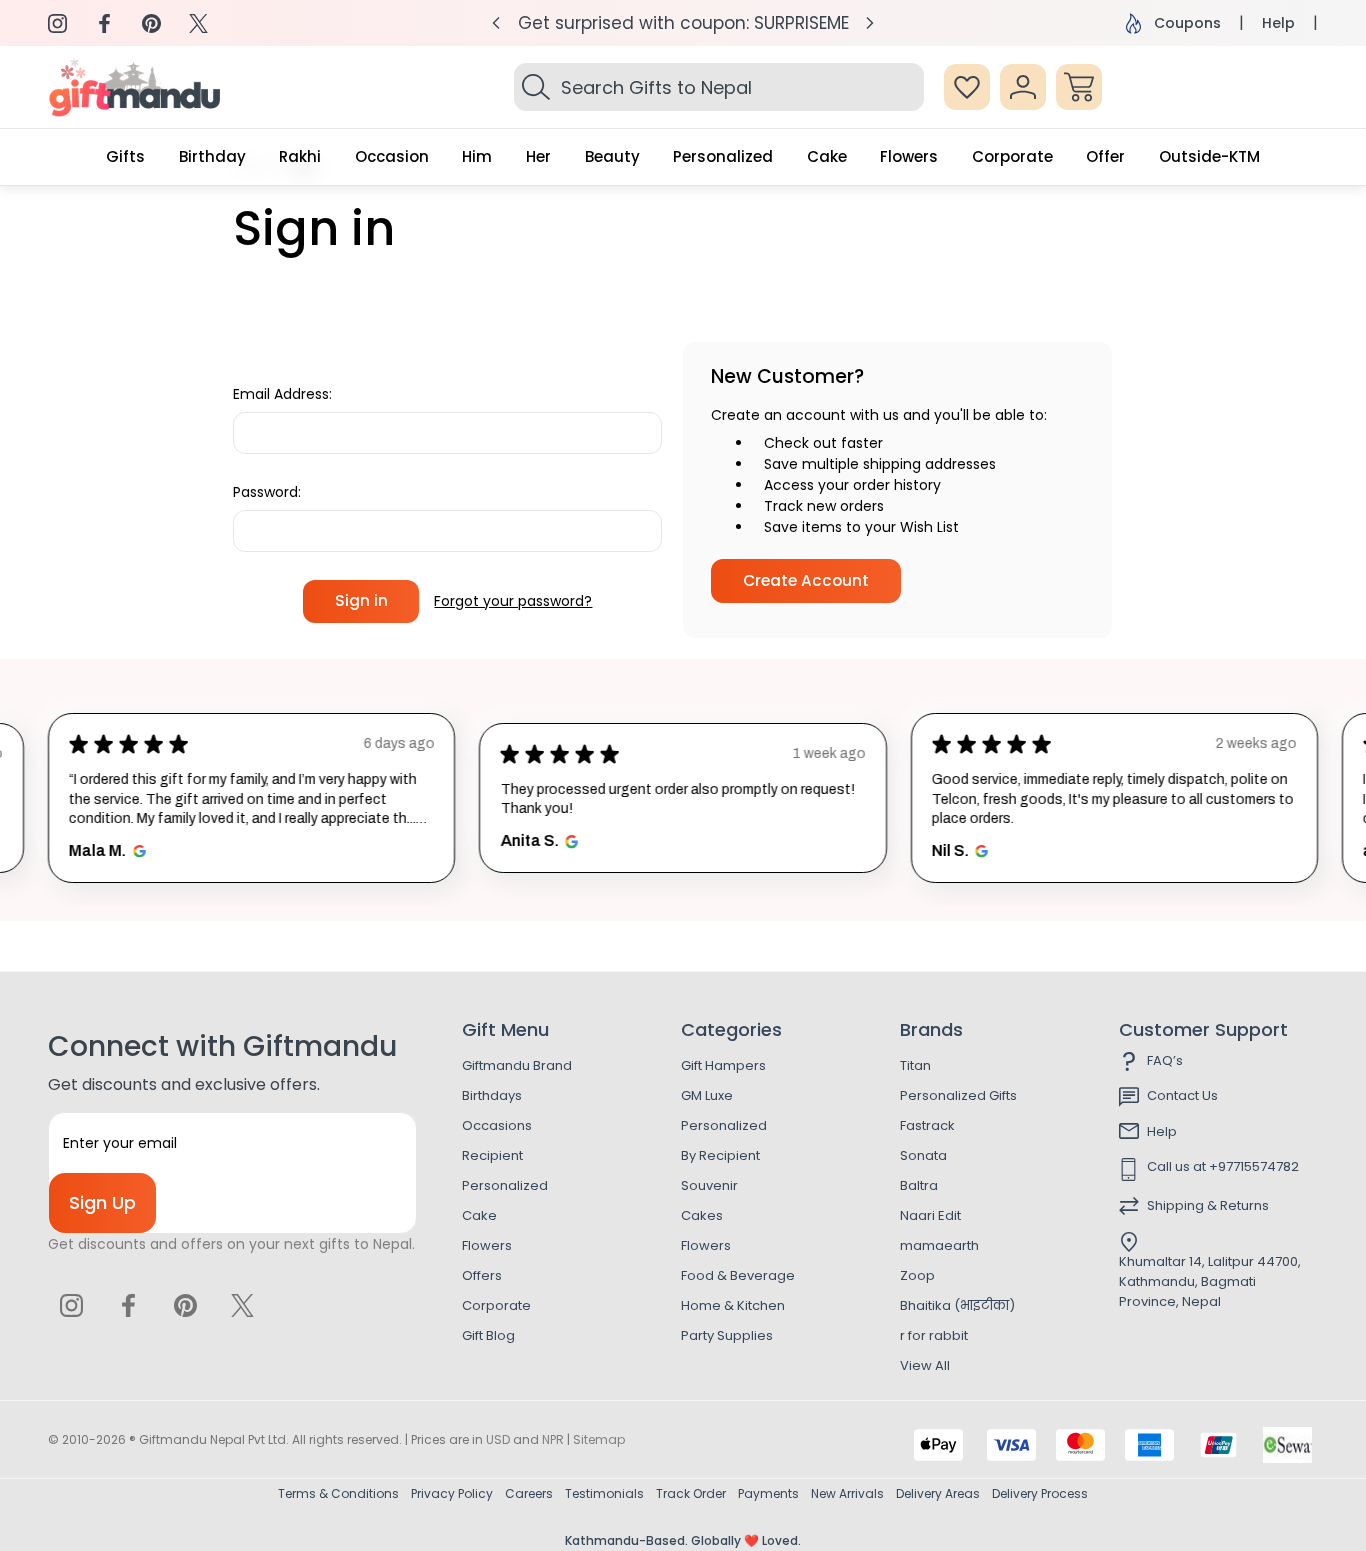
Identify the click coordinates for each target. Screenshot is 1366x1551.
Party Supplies (727, 1335)
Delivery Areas (938, 1493)
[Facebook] (104, 23)
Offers (482, 1275)
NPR (553, 1439)
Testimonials (604, 1493)
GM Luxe (707, 1095)
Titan (915, 1065)
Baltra (919, 1185)
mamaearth (939, 1245)
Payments (768, 1493)
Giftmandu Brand (517, 1065)
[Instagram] (57, 23)
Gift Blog (488, 1335)
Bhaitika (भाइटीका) (957, 1305)
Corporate (496, 1305)
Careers (529, 1493)
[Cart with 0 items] (1079, 87)
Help (1278, 23)
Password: (267, 492)
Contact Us (1182, 1095)
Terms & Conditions (338, 1493)
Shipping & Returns (1208, 1205)
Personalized (505, 1185)
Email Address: (282, 394)
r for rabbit (934, 1335)
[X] (198, 23)
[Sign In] (1023, 87)
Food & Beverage (738, 1275)
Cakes (702, 1215)
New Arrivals (847, 1493)
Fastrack (927, 1125)
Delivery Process (1040, 1493)
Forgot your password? (513, 601)
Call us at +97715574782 (1223, 1166)
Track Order (691, 1493)
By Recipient (720, 1155)
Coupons (1187, 23)
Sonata (923, 1155)
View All (925, 1365)
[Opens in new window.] (136, 851)
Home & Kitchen (733, 1305)
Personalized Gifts (958, 1095)
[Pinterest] (151, 23)
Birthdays (492, 1095)
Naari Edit (930, 1215)
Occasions (497, 1125)
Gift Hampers (723, 1065)
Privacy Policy (452, 1493)
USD (498, 1439)
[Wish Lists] (967, 87)
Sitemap (599, 1439)
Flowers (487, 1245)
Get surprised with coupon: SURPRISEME (683, 23)
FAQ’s (1165, 1060)
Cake (479, 1215)
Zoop (917, 1275)
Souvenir (709, 1185)
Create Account (806, 580)
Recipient (492, 1155)
